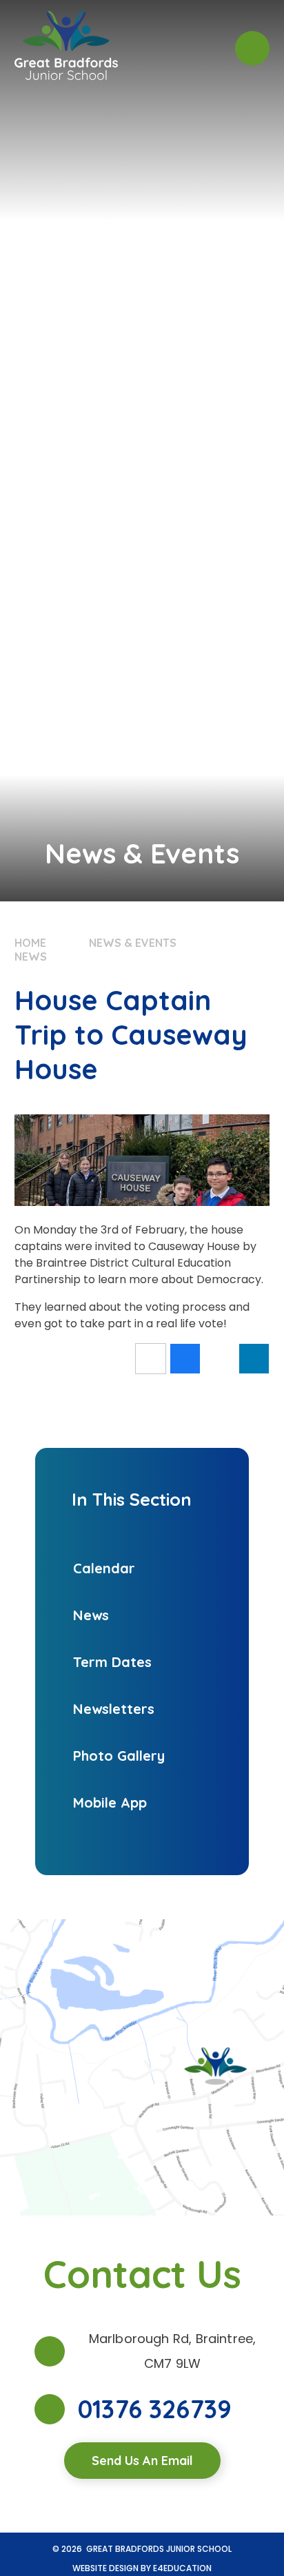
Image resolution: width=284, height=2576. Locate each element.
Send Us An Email (142, 2461)
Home (30, 943)
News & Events (133, 943)
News (31, 957)
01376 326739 (155, 2409)
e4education (182, 2568)
